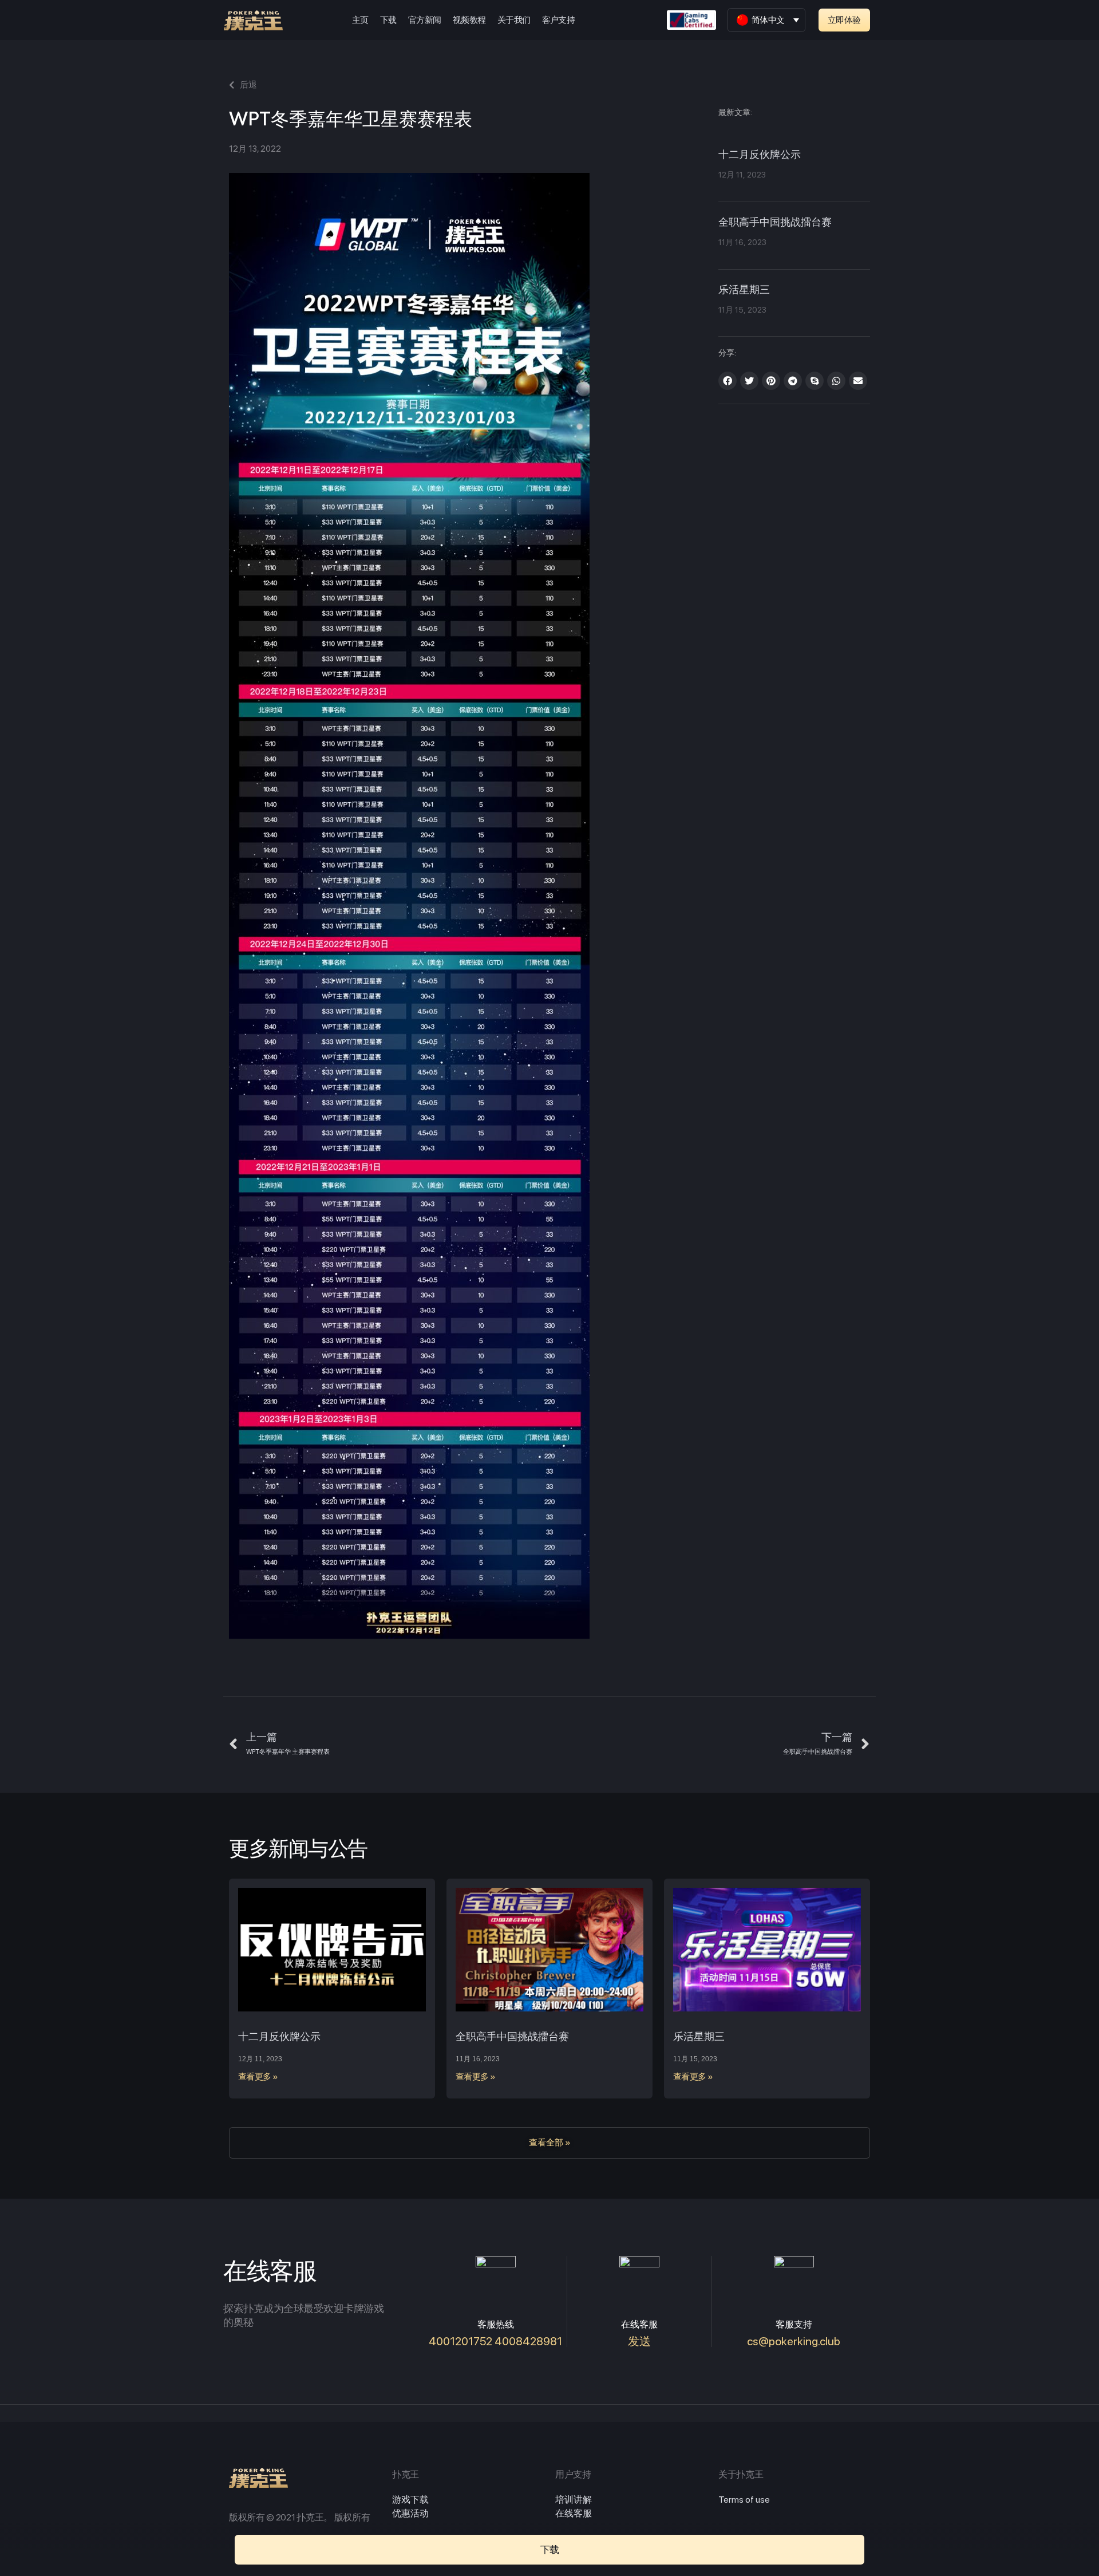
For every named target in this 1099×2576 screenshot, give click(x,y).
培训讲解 (574, 2500)
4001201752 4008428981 (495, 2341)
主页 (360, 20)
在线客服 (574, 2513)
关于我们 (514, 20)
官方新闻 (425, 20)
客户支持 (559, 20)
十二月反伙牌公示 (760, 155)
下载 (388, 20)
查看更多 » (258, 2077)
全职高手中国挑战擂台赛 (775, 223)
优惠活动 (410, 2513)
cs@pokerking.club (794, 2341)
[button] (844, 20)
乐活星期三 (744, 290)
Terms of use (744, 2500)
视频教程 (469, 20)
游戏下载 (410, 2500)
